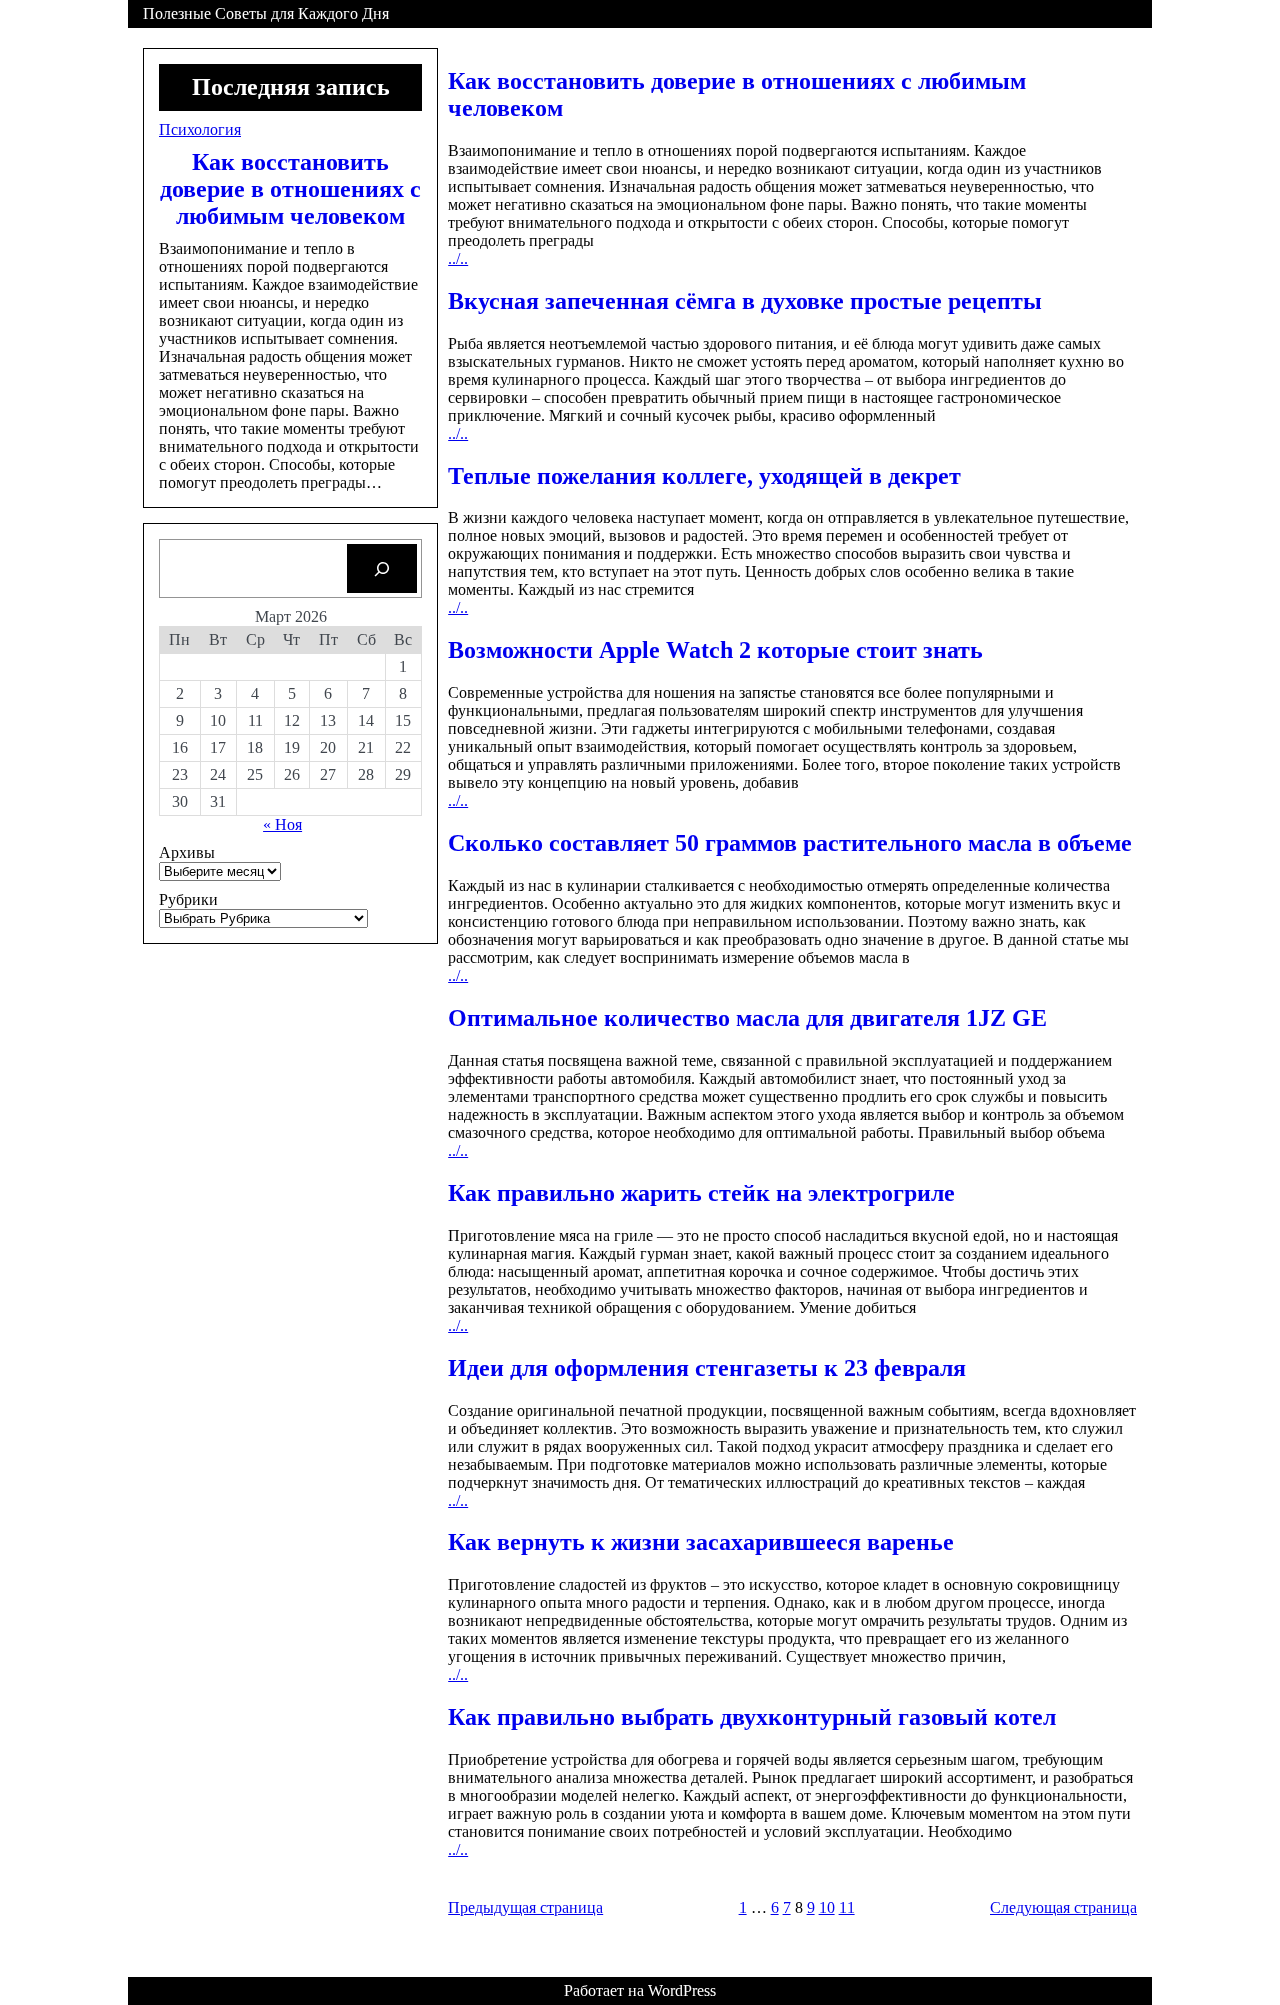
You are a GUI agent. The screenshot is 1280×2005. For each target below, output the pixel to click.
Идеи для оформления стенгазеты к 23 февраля (707, 1368)
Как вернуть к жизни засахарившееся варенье (701, 1542)
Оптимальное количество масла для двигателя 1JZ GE (747, 1018)
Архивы (187, 852)
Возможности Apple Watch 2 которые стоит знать (715, 650)
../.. (458, 258)
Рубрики (188, 899)
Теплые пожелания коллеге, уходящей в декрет (704, 476)
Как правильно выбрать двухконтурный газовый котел (752, 1717)
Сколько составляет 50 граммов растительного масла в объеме (790, 843)
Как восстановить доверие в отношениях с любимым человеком (290, 189)
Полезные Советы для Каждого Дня (266, 13)
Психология (200, 129)
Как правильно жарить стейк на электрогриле (701, 1193)
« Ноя (282, 824)
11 (847, 1907)
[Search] (382, 568)
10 (827, 1907)
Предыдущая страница (525, 1907)
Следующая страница (1063, 1907)
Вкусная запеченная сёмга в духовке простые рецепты (745, 301)
